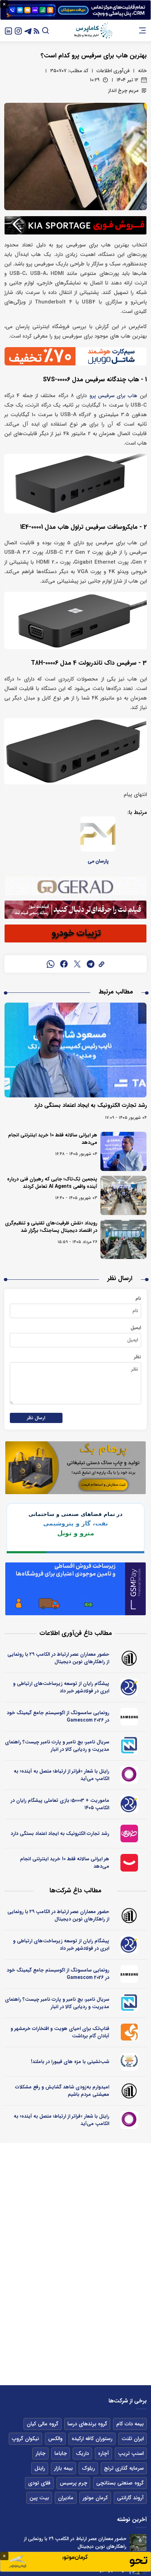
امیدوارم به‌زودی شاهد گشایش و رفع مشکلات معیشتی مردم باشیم (62, 2091)
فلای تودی (39, 2483)
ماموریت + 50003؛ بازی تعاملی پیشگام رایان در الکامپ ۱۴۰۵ (60, 1804)
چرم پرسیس (73, 2483)
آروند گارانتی (130, 2498)
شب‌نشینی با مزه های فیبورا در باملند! (70, 2062)
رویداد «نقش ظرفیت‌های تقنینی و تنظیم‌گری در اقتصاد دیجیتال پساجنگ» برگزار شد (51, 1227)
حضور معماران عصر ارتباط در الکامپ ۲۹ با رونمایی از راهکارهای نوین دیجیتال (58, 1658)
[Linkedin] (8, 30)
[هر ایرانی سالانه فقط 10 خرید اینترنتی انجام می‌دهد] (123, 1151)
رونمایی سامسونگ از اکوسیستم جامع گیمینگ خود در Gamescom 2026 (58, 1716)
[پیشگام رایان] (130, 1687)
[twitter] (77, 964)
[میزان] (130, 1746)
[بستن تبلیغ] (4, 4)
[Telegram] (28, 30)
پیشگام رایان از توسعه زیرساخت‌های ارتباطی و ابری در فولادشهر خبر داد (61, 1687)
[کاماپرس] (93, 31)
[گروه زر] (130, 2062)
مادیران (66, 2498)
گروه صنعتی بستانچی (120, 2483)
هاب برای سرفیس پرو (113, 396)
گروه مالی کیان (42, 2424)
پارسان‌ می (98, 861)
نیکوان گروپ (25, 2439)
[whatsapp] (51, 964)
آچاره (103, 2453)
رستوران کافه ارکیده (92, 2439)
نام (138, 1298)
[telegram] (91, 964)
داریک (82, 2453)
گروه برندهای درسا (87, 2424)
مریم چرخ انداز (123, 90)
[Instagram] (18, 30)
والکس (55, 2439)
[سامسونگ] (130, 1717)
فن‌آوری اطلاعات (113, 71)
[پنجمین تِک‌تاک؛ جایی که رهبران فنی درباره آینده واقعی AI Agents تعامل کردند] (123, 1195)
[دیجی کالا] (130, 1863)
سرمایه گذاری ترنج (124, 2468)
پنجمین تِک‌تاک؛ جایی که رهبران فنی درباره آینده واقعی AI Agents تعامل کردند (52, 1183)
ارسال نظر (36, 1418)
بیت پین (39, 2498)
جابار (40, 2453)
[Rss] (37, 30)
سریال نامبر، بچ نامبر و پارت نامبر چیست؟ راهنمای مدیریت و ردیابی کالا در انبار (57, 1746)
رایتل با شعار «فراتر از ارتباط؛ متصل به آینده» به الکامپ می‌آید (61, 1775)
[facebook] (64, 964)
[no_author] (130, 1658)
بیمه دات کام (130, 2424)
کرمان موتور (95, 2498)
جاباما (61, 2453)
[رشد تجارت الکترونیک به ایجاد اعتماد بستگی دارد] (75, 1050)
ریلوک (88, 2468)
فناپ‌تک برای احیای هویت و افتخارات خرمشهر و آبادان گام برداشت (60, 2032)
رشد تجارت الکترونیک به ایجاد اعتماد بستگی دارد (90, 1105)
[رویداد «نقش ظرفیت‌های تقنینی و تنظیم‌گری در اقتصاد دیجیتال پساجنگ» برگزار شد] (123, 1239)
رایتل (40, 2468)
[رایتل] (130, 1775)
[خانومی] (130, 1834)
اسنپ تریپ (131, 2453)
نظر (137, 1357)
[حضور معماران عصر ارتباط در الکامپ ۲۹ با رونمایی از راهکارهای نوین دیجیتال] (138, 2543)
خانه (142, 71)
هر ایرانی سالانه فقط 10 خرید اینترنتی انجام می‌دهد (53, 1139)
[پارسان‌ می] (98, 834)
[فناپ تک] (130, 2032)
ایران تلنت (133, 2439)
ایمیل (136, 1328)
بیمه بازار (63, 2468)
